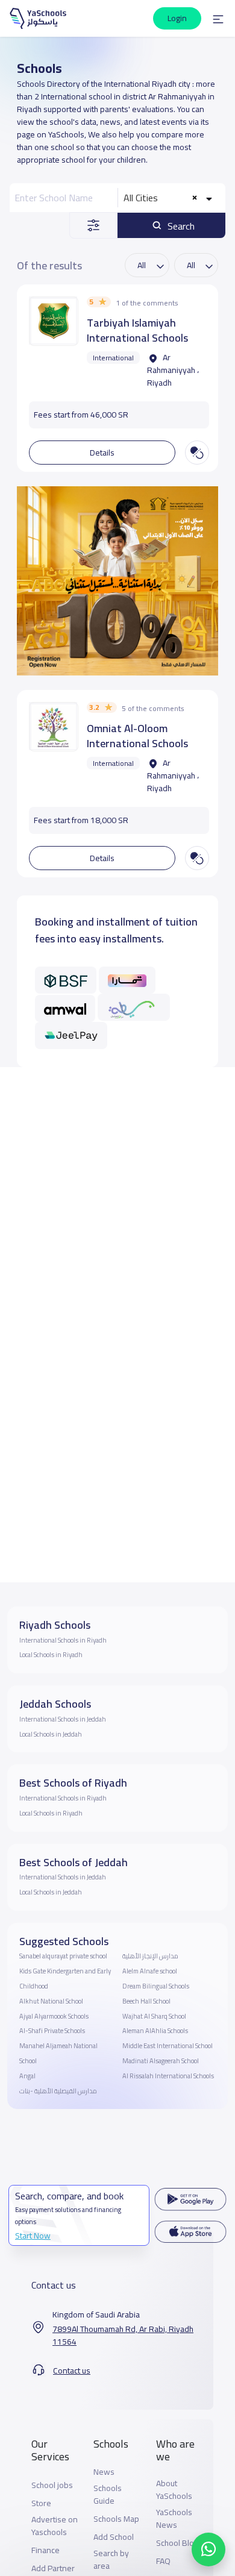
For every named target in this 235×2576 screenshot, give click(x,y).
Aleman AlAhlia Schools (155, 2031)
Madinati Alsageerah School (161, 2061)
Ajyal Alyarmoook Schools (54, 2016)
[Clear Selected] (195, 198)
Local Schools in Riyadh (51, 1655)
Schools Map (116, 2519)
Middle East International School (168, 2046)
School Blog (177, 2543)
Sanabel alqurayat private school (63, 1956)
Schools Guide (108, 2495)
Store (41, 2503)
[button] (218, 19)
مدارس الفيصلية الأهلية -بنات (58, 2091)
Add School (114, 2537)
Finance (45, 2550)
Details (102, 453)
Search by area (111, 2560)
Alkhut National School (51, 2001)
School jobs (52, 2485)
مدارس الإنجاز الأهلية (150, 1956)
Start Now (33, 2236)
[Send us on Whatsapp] (208, 2549)
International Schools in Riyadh (63, 1640)
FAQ (163, 2561)
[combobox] (169, 198)
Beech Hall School (146, 2001)
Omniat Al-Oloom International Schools (137, 736)
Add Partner (53, 2568)
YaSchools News (174, 2519)
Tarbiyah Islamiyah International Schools (137, 330)
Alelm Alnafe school (150, 1971)
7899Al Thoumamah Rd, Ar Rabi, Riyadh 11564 (123, 2336)
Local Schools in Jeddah (51, 1734)
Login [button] (177, 18)
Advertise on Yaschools (55, 2526)
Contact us (72, 2371)
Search (180, 226)
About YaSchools (174, 2490)
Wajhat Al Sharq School (154, 2016)
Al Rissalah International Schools (168, 2076)
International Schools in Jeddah (63, 1719)
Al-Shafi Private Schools (52, 2031)
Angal (27, 2076)
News (104, 2472)
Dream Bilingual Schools (156, 1986)
